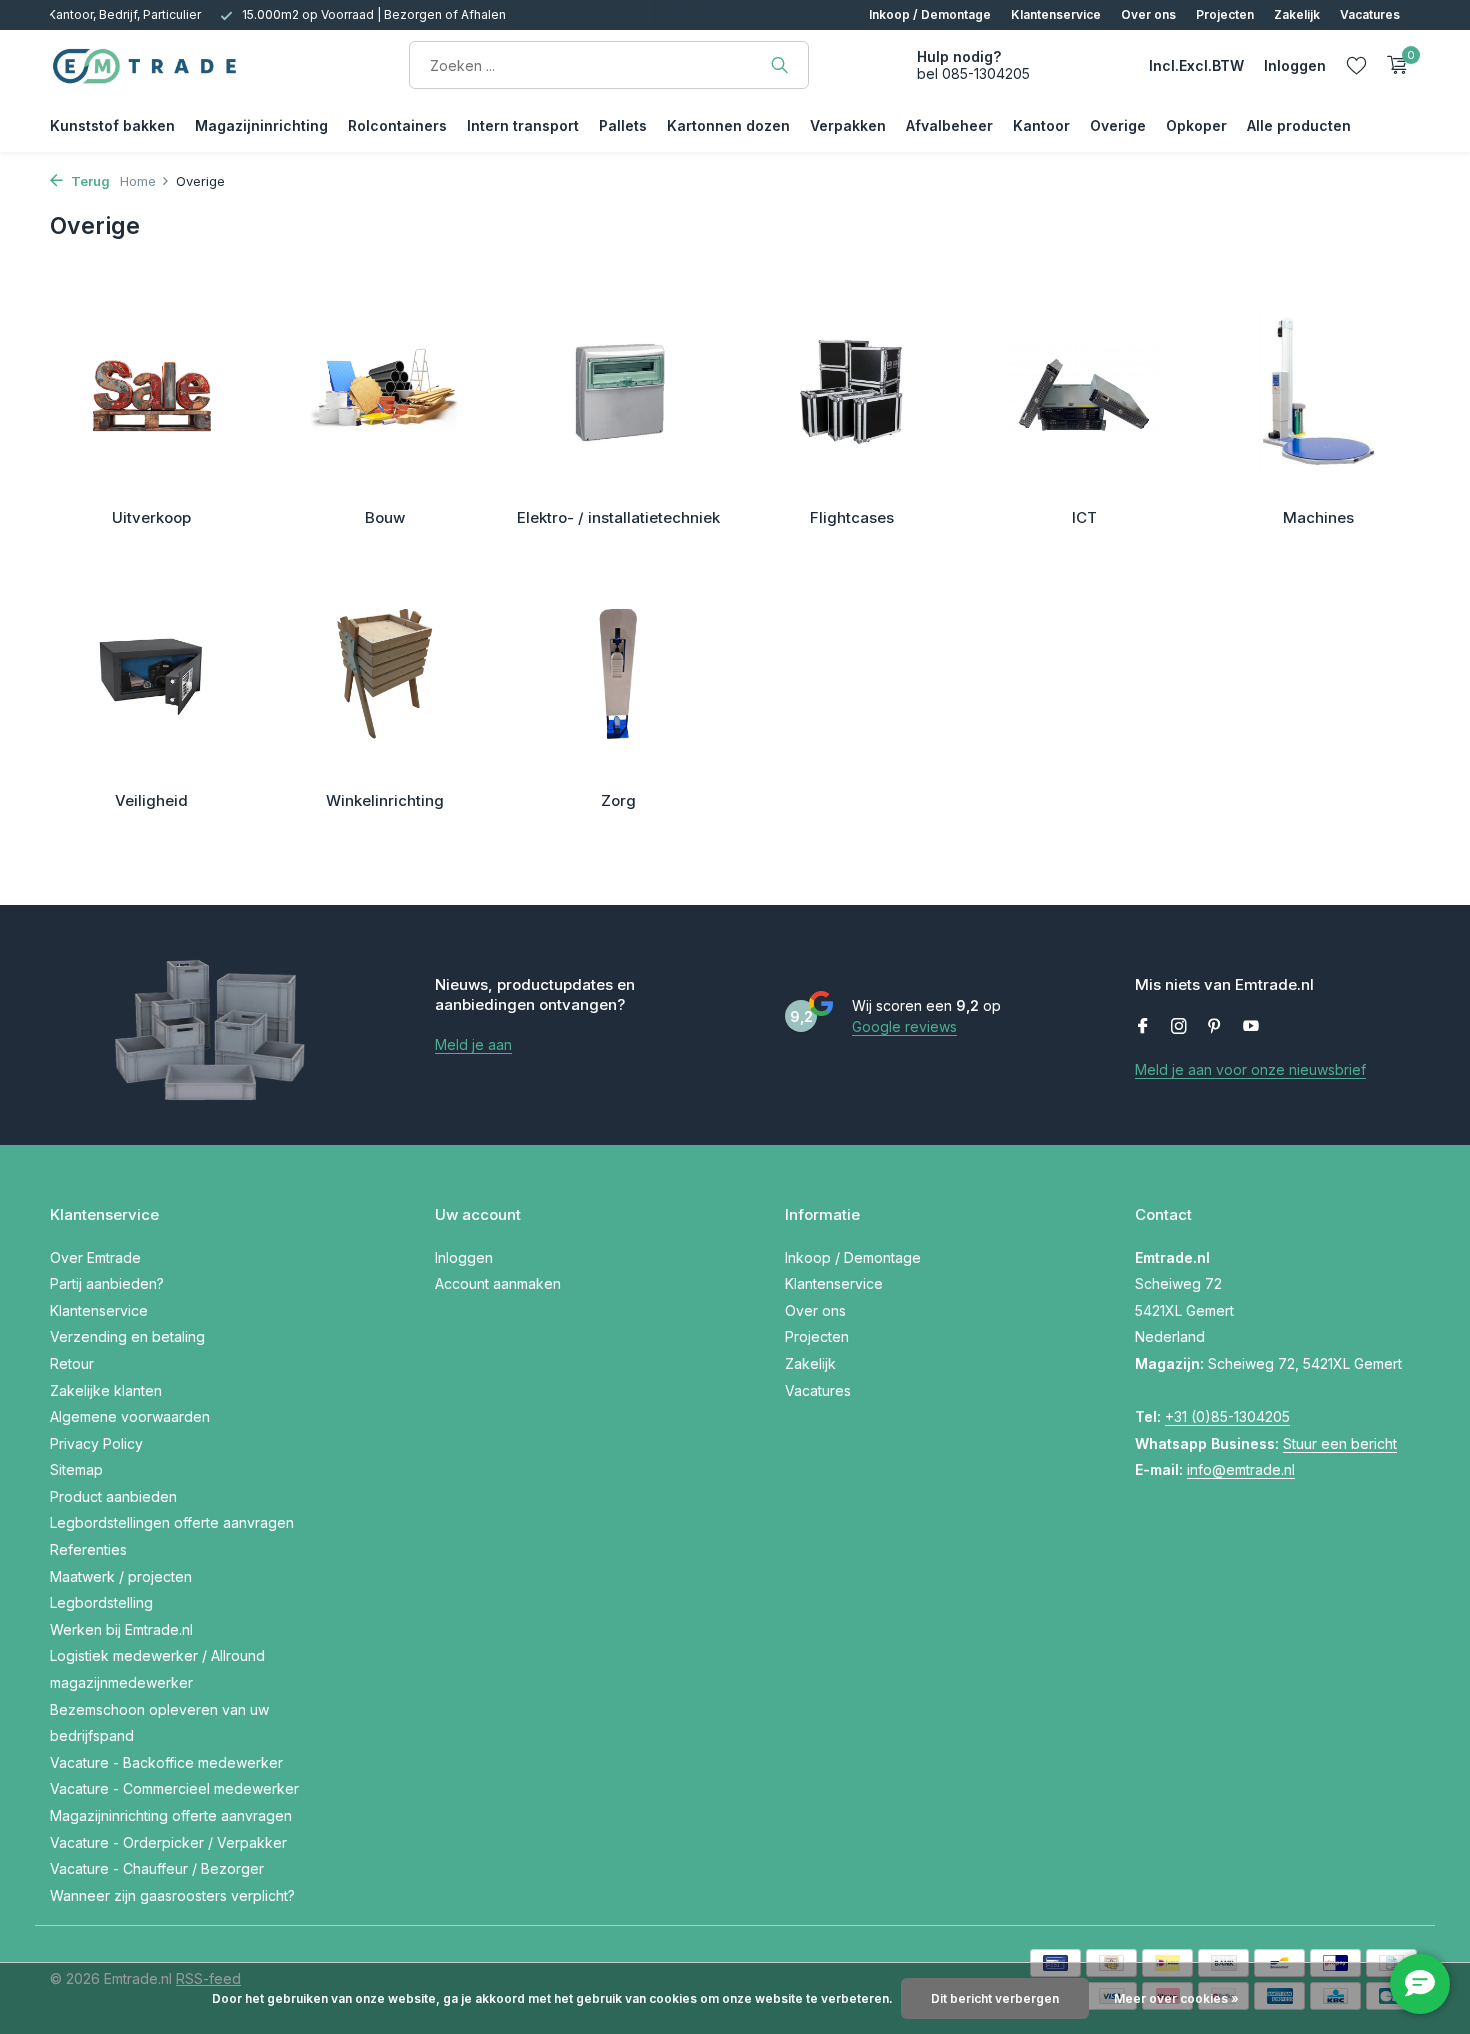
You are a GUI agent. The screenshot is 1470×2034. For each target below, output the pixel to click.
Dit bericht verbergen (995, 1998)
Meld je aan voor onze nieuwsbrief (1250, 1069)
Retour (72, 1363)
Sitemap (76, 1469)
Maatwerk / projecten (121, 1576)
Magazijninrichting (261, 125)
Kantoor (1041, 125)
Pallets (623, 125)
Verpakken (848, 125)
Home (138, 181)
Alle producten (1299, 125)
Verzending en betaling (127, 1336)
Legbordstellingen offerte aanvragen (172, 1522)
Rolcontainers (397, 125)
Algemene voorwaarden (130, 1416)
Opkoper (1196, 125)
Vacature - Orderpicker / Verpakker (168, 1842)
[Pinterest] (1215, 1027)
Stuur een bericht (1340, 1443)
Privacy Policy (96, 1443)
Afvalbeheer (949, 125)
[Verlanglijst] (1356, 65)
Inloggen (464, 1257)
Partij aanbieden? (107, 1283)
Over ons (1148, 14)
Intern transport (523, 125)
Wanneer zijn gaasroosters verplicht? (172, 1895)
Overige (1118, 125)
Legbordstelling (101, 1602)
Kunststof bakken (112, 125)
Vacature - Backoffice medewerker (166, 1762)
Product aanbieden (113, 1496)
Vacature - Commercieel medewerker (174, 1788)
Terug (89, 181)
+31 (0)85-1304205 (1227, 1416)
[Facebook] (1143, 1027)
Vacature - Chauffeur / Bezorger (157, 1868)
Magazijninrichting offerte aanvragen (171, 1815)
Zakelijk (1297, 14)
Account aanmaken (498, 1283)
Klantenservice (1056, 14)
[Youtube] (1251, 1027)
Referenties (88, 1549)
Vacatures (1370, 14)
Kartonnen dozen (728, 125)
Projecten (1225, 14)
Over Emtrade (95, 1257)
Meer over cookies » (1176, 1998)
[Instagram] (1179, 1027)
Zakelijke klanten (106, 1390)
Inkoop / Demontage (930, 14)
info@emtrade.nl (1241, 1469)
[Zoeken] (779, 65)
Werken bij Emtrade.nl (121, 1629)
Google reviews (904, 1026)
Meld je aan (473, 1044)
